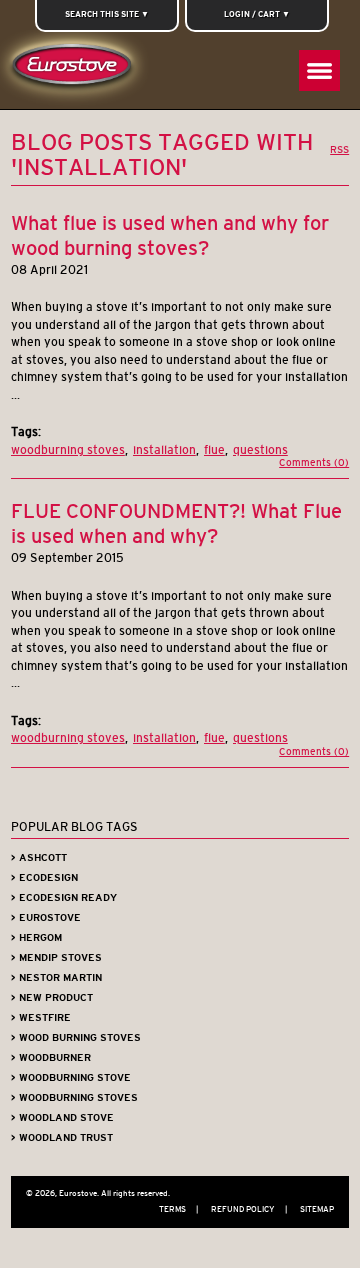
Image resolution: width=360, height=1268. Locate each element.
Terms (178, 1209)
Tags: (26, 431)
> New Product (52, 997)
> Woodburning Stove (71, 1077)
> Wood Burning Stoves (76, 1037)
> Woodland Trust (62, 1137)
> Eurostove (46, 917)
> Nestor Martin (56, 977)
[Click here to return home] (75, 69)
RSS (339, 149)
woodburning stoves (68, 449)
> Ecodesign (44, 877)
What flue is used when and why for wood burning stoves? (170, 235)
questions (260, 449)
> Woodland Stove (62, 1117)
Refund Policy (249, 1209)
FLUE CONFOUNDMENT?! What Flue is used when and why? (176, 523)
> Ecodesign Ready (64, 897)
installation (164, 449)
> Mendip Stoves (56, 957)
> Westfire (41, 1017)
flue (214, 449)
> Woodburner (51, 1057)
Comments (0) (314, 462)
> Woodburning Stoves (74, 1097)
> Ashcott (39, 857)
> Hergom (36, 937)
